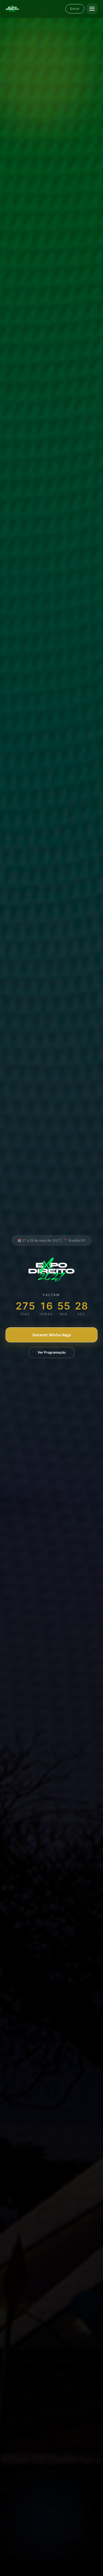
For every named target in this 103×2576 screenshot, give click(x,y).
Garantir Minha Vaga (52, 1335)
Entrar (75, 9)
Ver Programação (52, 1352)
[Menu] (92, 9)
